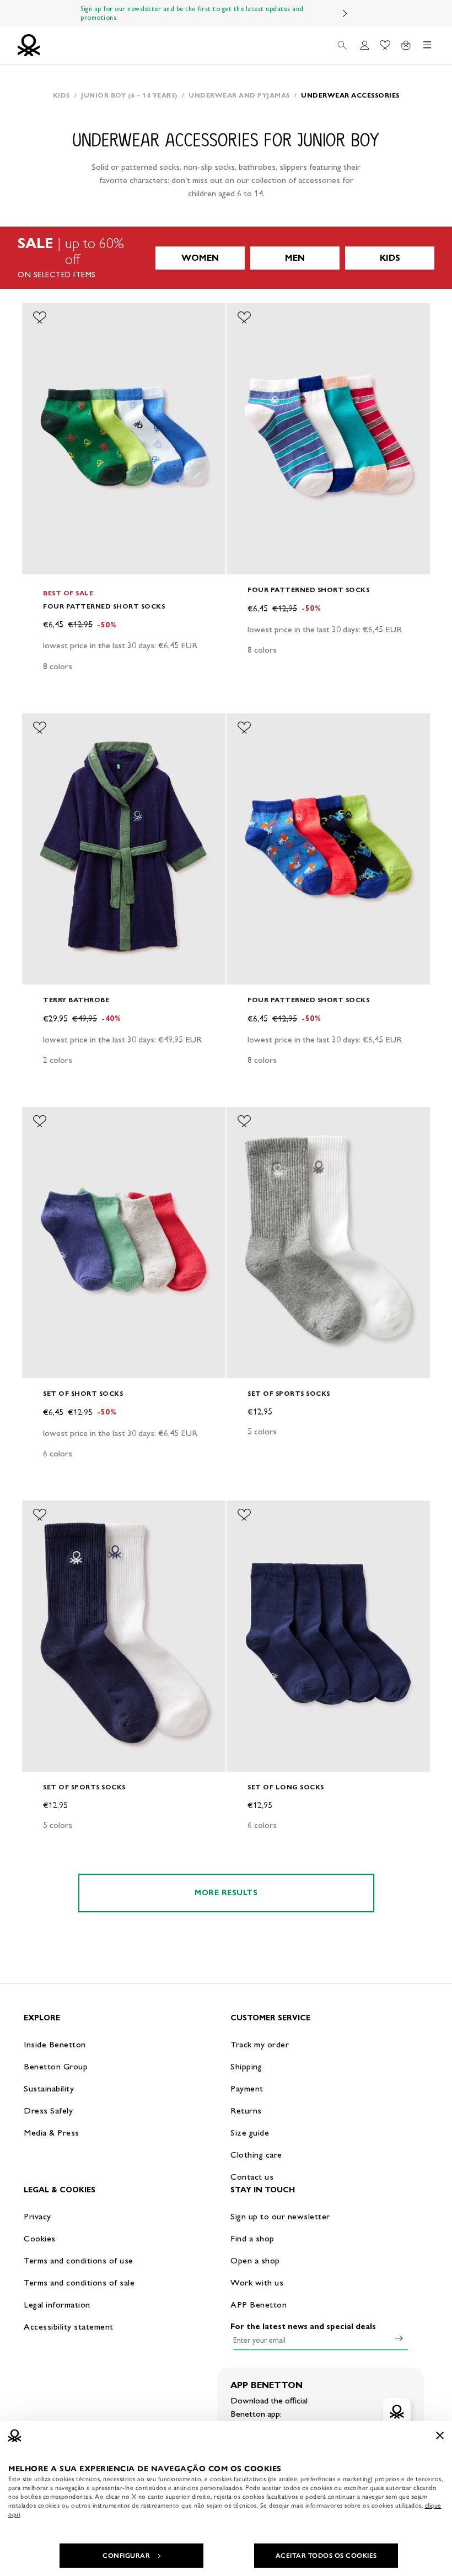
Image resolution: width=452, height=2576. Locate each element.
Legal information (57, 2305)
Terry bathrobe (76, 1000)
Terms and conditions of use (79, 2260)
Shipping (246, 2066)
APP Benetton (259, 2305)
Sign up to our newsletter (280, 2216)
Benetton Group (56, 2066)
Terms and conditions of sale (79, 2282)
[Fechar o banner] (440, 2435)
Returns (246, 2110)
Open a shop (255, 2260)
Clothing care (256, 2155)
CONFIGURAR (126, 2556)
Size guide (250, 2133)
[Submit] (399, 2338)
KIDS (390, 258)
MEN (295, 258)
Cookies (40, 2238)
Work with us (257, 2282)
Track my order (260, 2044)
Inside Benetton (55, 2044)
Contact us (252, 2177)
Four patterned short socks (104, 606)
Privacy (37, 2216)
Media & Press (52, 2133)
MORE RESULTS (226, 1893)
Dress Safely (48, 2110)
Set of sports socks (289, 1393)
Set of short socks (83, 1393)
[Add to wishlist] (40, 318)
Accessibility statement (69, 2327)
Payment (247, 2088)
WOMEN (200, 258)
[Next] (345, 13)
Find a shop (252, 2238)
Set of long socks (286, 1787)
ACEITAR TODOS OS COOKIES (326, 2556)
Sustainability (49, 2088)
